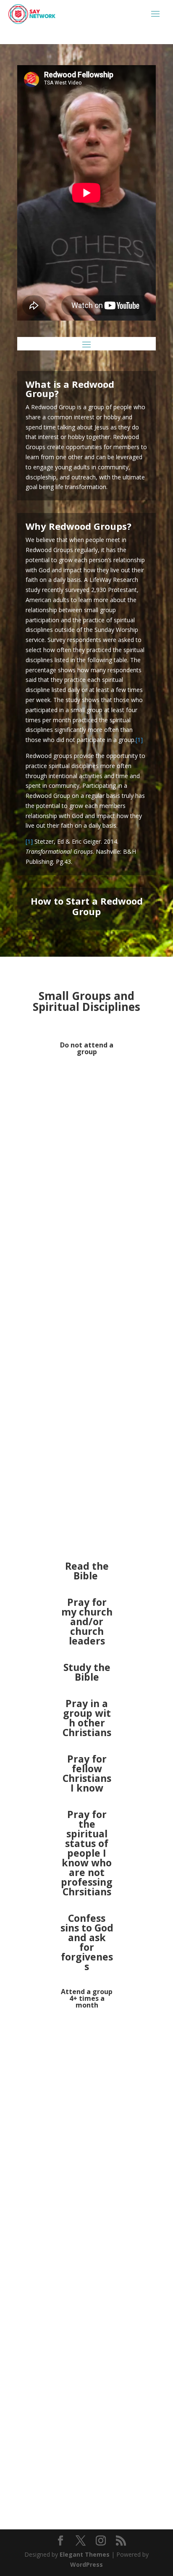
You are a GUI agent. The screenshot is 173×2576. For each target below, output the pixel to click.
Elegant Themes (85, 2554)
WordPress (86, 2564)
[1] (139, 740)
